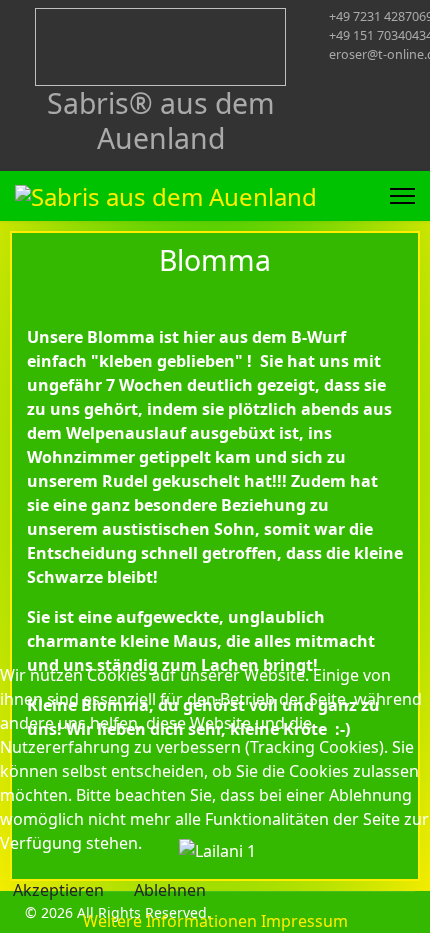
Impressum (304, 921)
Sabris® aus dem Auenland (161, 120)
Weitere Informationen (170, 921)
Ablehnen (170, 890)
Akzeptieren (58, 890)
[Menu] (402, 196)
